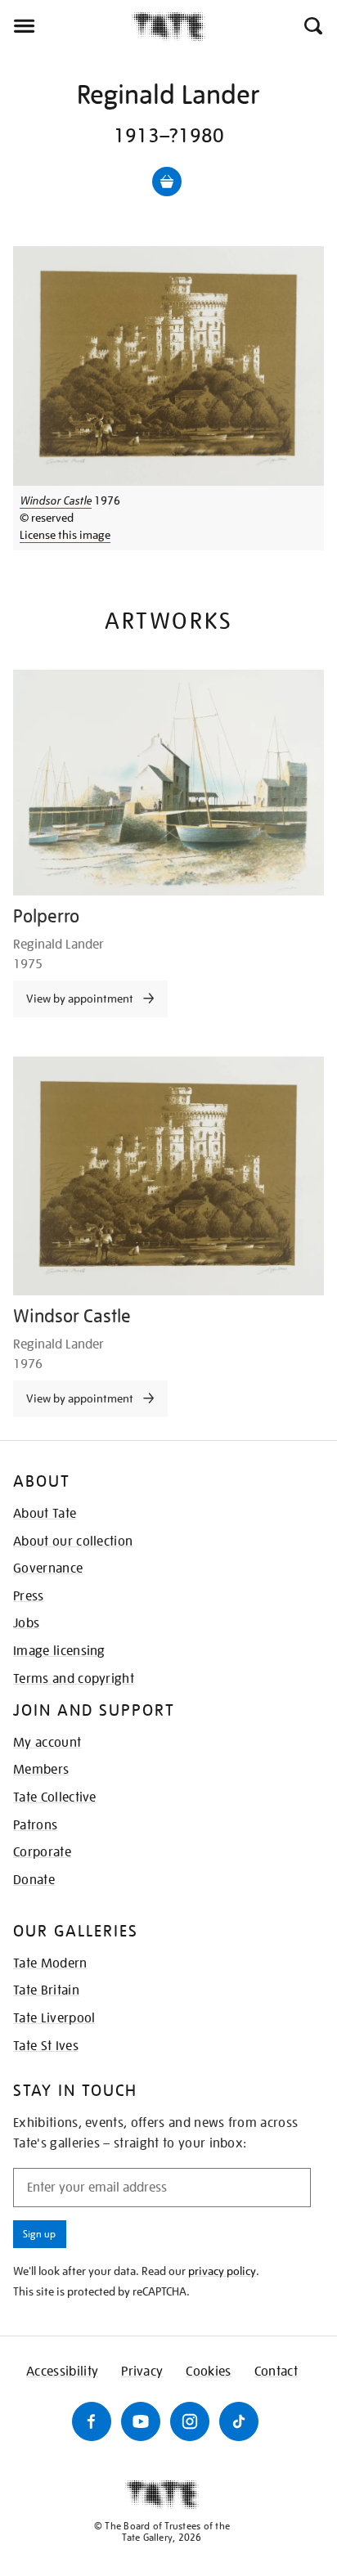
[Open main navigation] (66, 26)
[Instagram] (190, 2421)
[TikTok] (239, 2421)
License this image (65, 535)
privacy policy (222, 2271)
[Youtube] (141, 2421)
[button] (312, 26)
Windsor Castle (56, 500)
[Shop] (167, 182)
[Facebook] (92, 2421)
